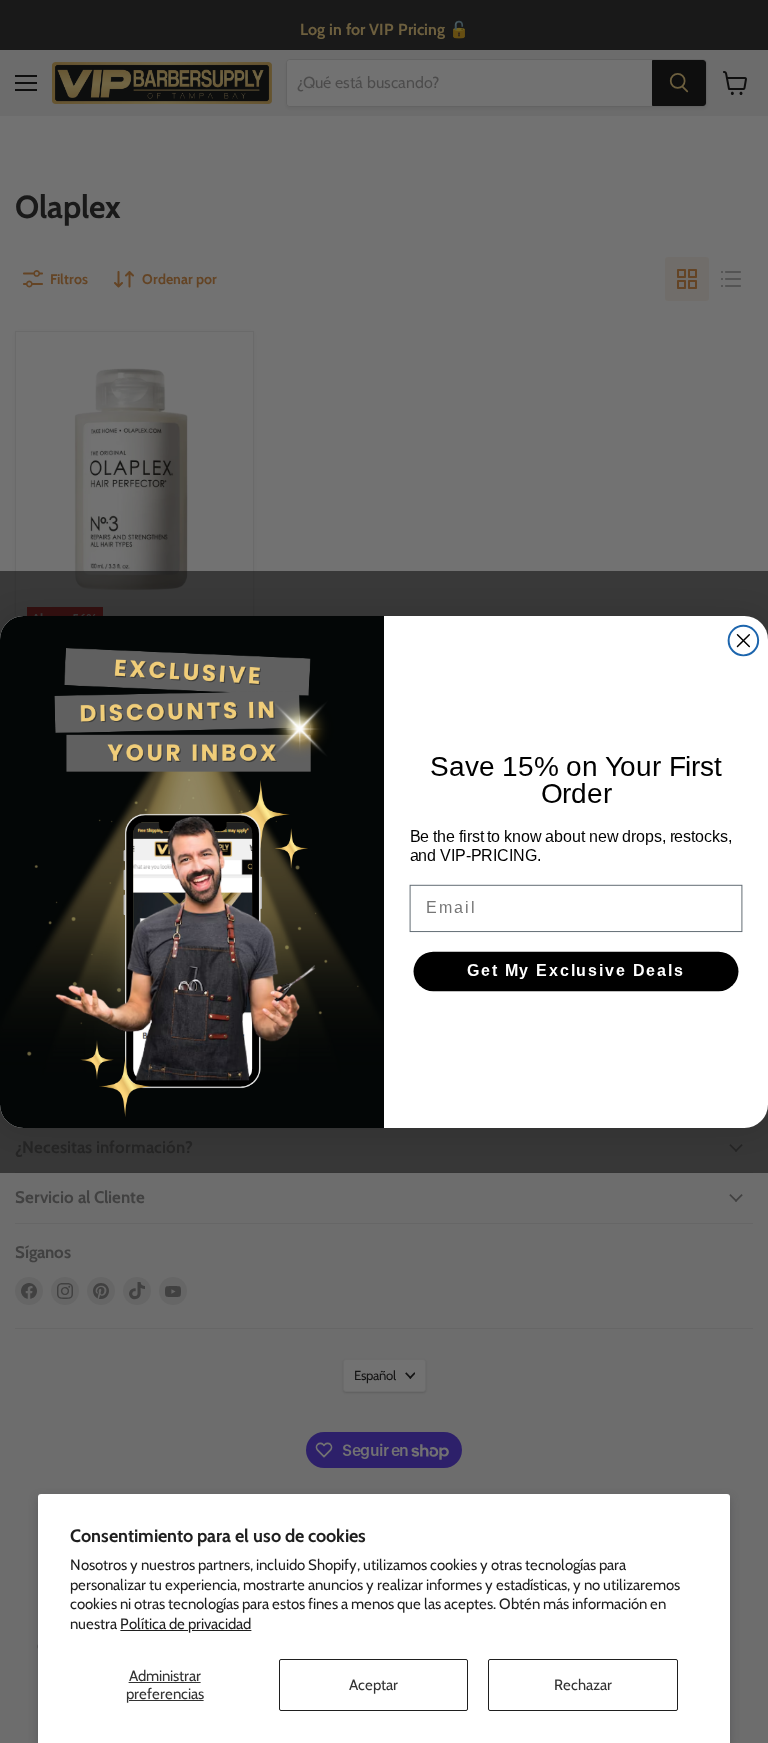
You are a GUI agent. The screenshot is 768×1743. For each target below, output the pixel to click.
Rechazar (583, 1685)
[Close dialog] (744, 640)
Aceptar (373, 1685)
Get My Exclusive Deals (576, 970)
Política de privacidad (185, 1624)
